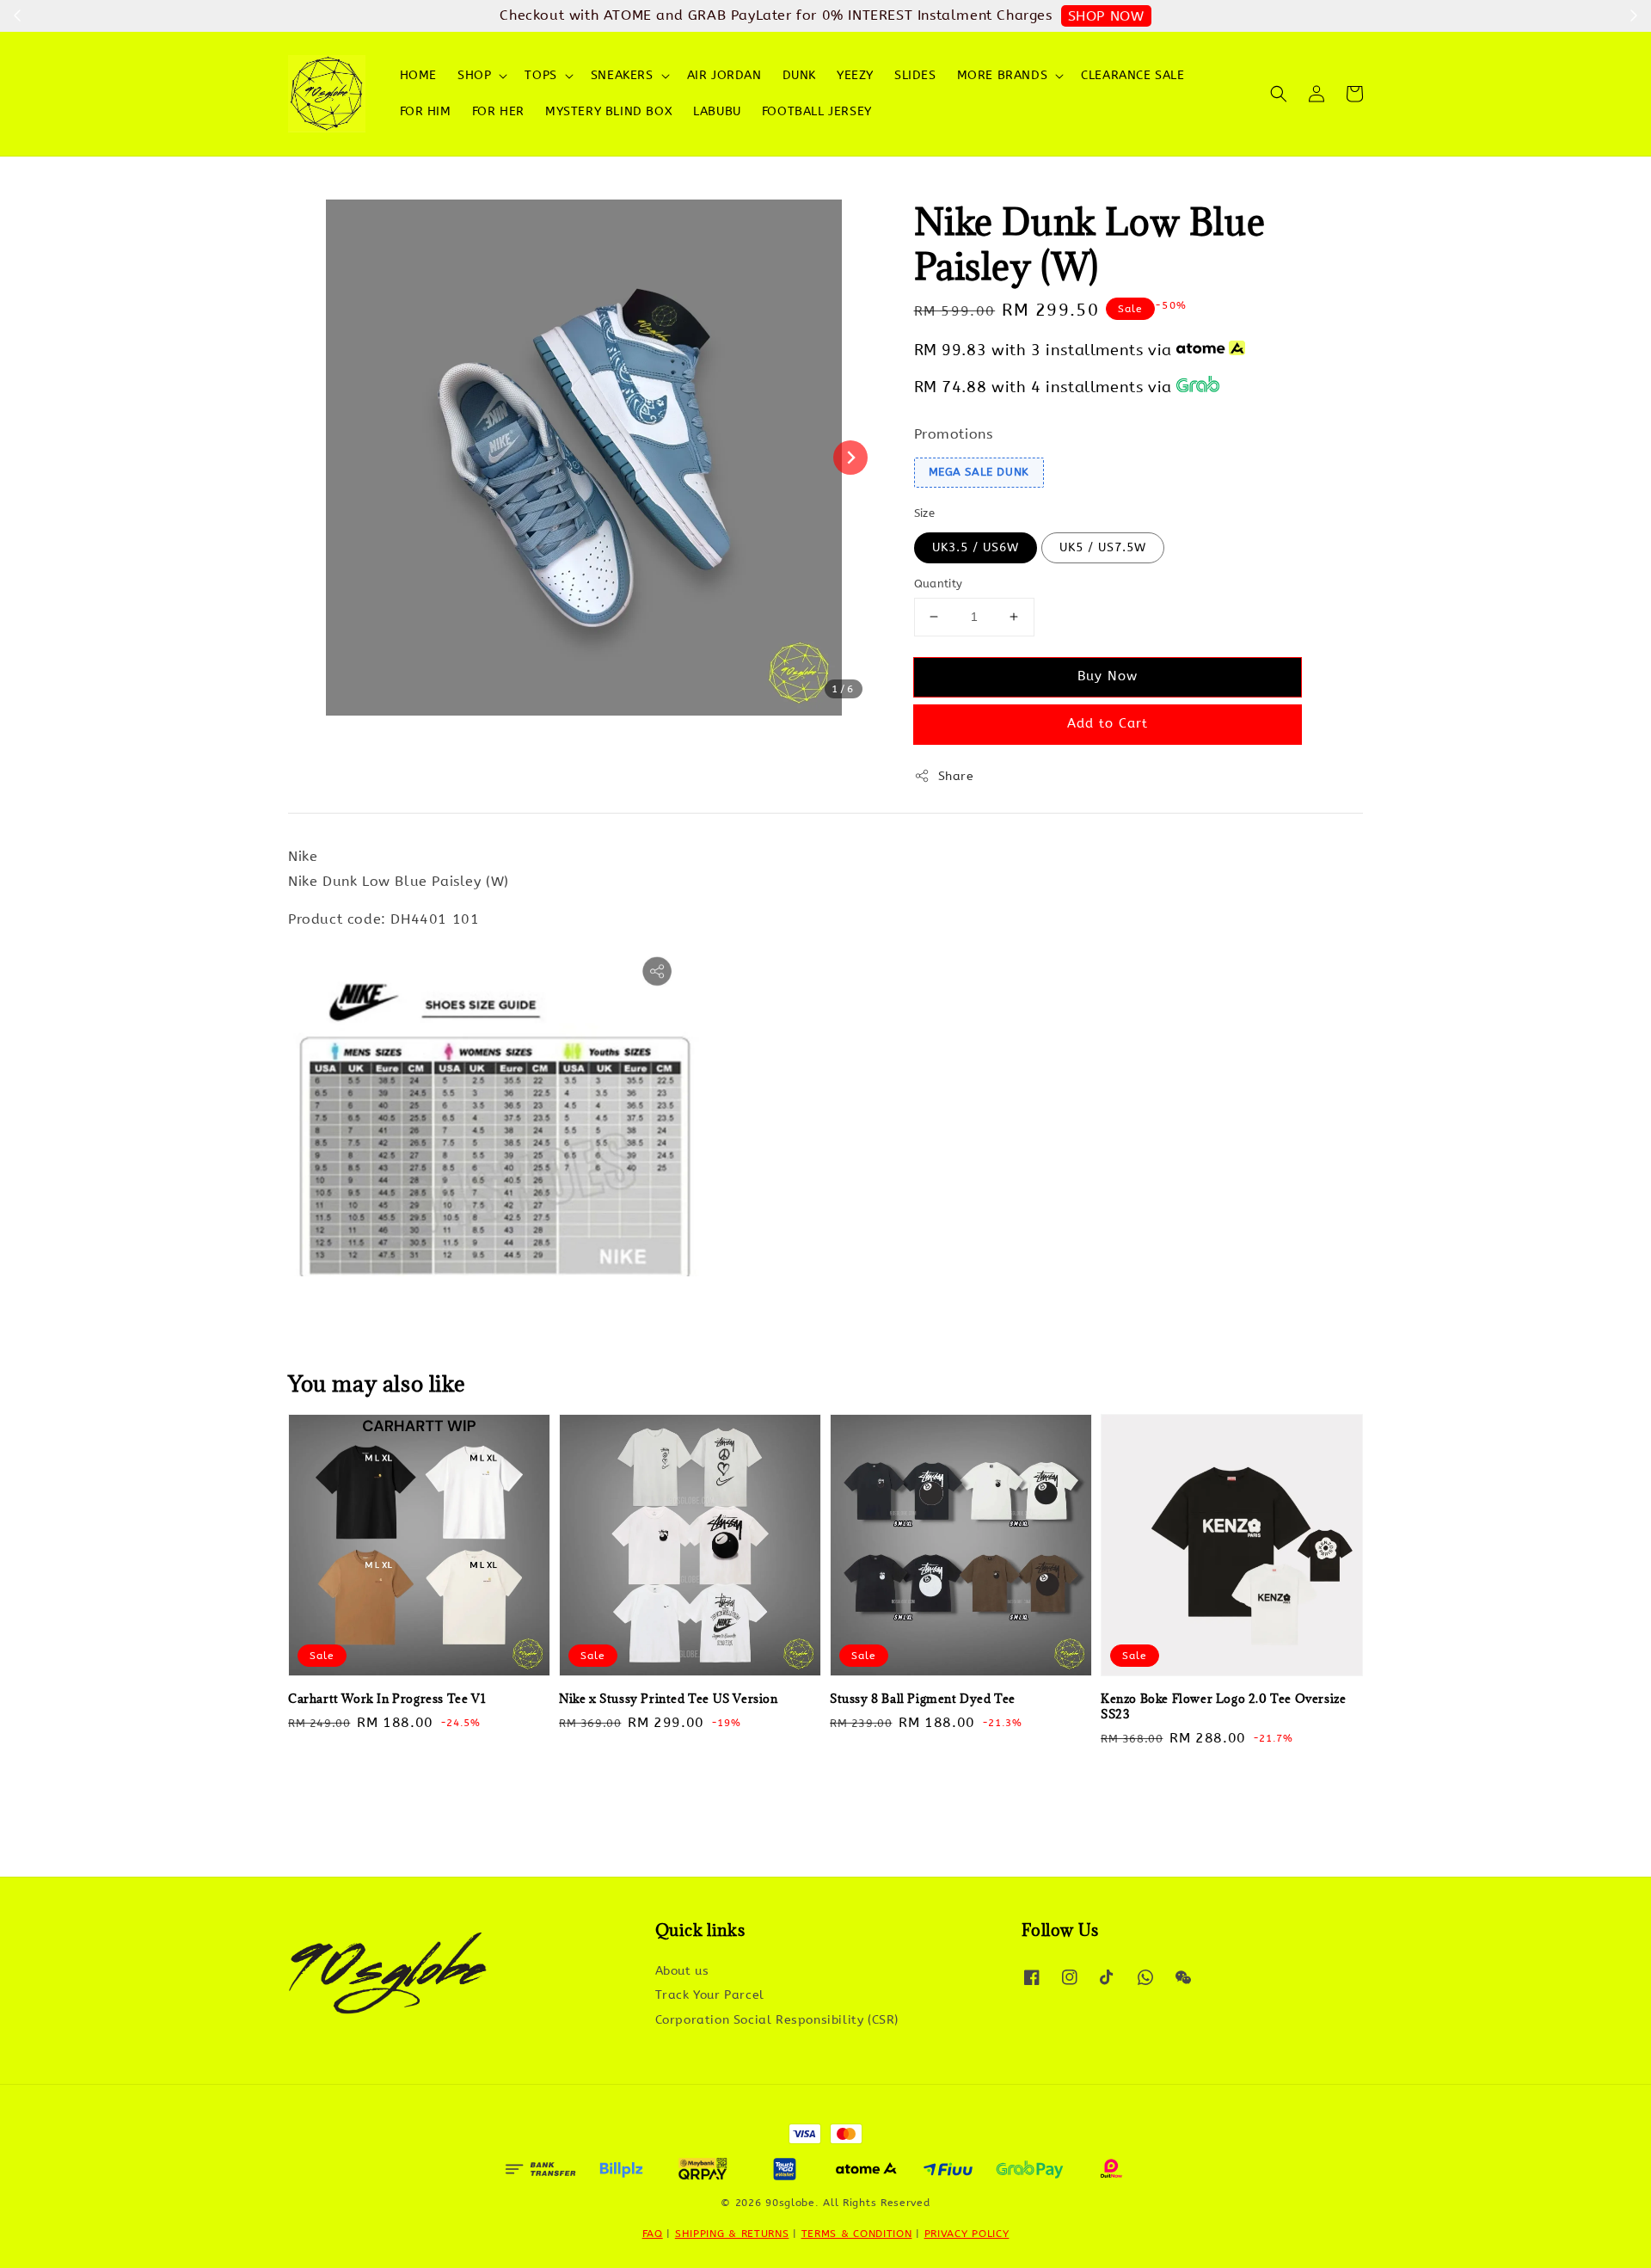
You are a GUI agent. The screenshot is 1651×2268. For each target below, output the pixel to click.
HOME (418, 75)
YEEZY (855, 75)
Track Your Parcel (710, 1995)
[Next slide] (850, 458)
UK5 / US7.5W (1103, 547)
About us (682, 1971)
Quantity (939, 584)
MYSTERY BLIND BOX (609, 111)
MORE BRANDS (1003, 75)
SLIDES (915, 75)
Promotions (954, 434)
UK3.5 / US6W (976, 547)
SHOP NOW (1106, 16)
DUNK (799, 75)
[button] (1279, 94)
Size (925, 513)
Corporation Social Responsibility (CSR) (777, 2020)
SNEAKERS (622, 75)
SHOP (474, 75)
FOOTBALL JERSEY (817, 111)
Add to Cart (1108, 723)
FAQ (653, 2234)
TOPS (540, 75)
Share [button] (956, 776)
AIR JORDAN (724, 75)
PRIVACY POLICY (967, 2234)
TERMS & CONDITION (857, 2234)
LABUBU (717, 111)
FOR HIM (426, 111)
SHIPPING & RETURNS (732, 2234)
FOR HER (498, 111)
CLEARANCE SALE (1132, 75)
